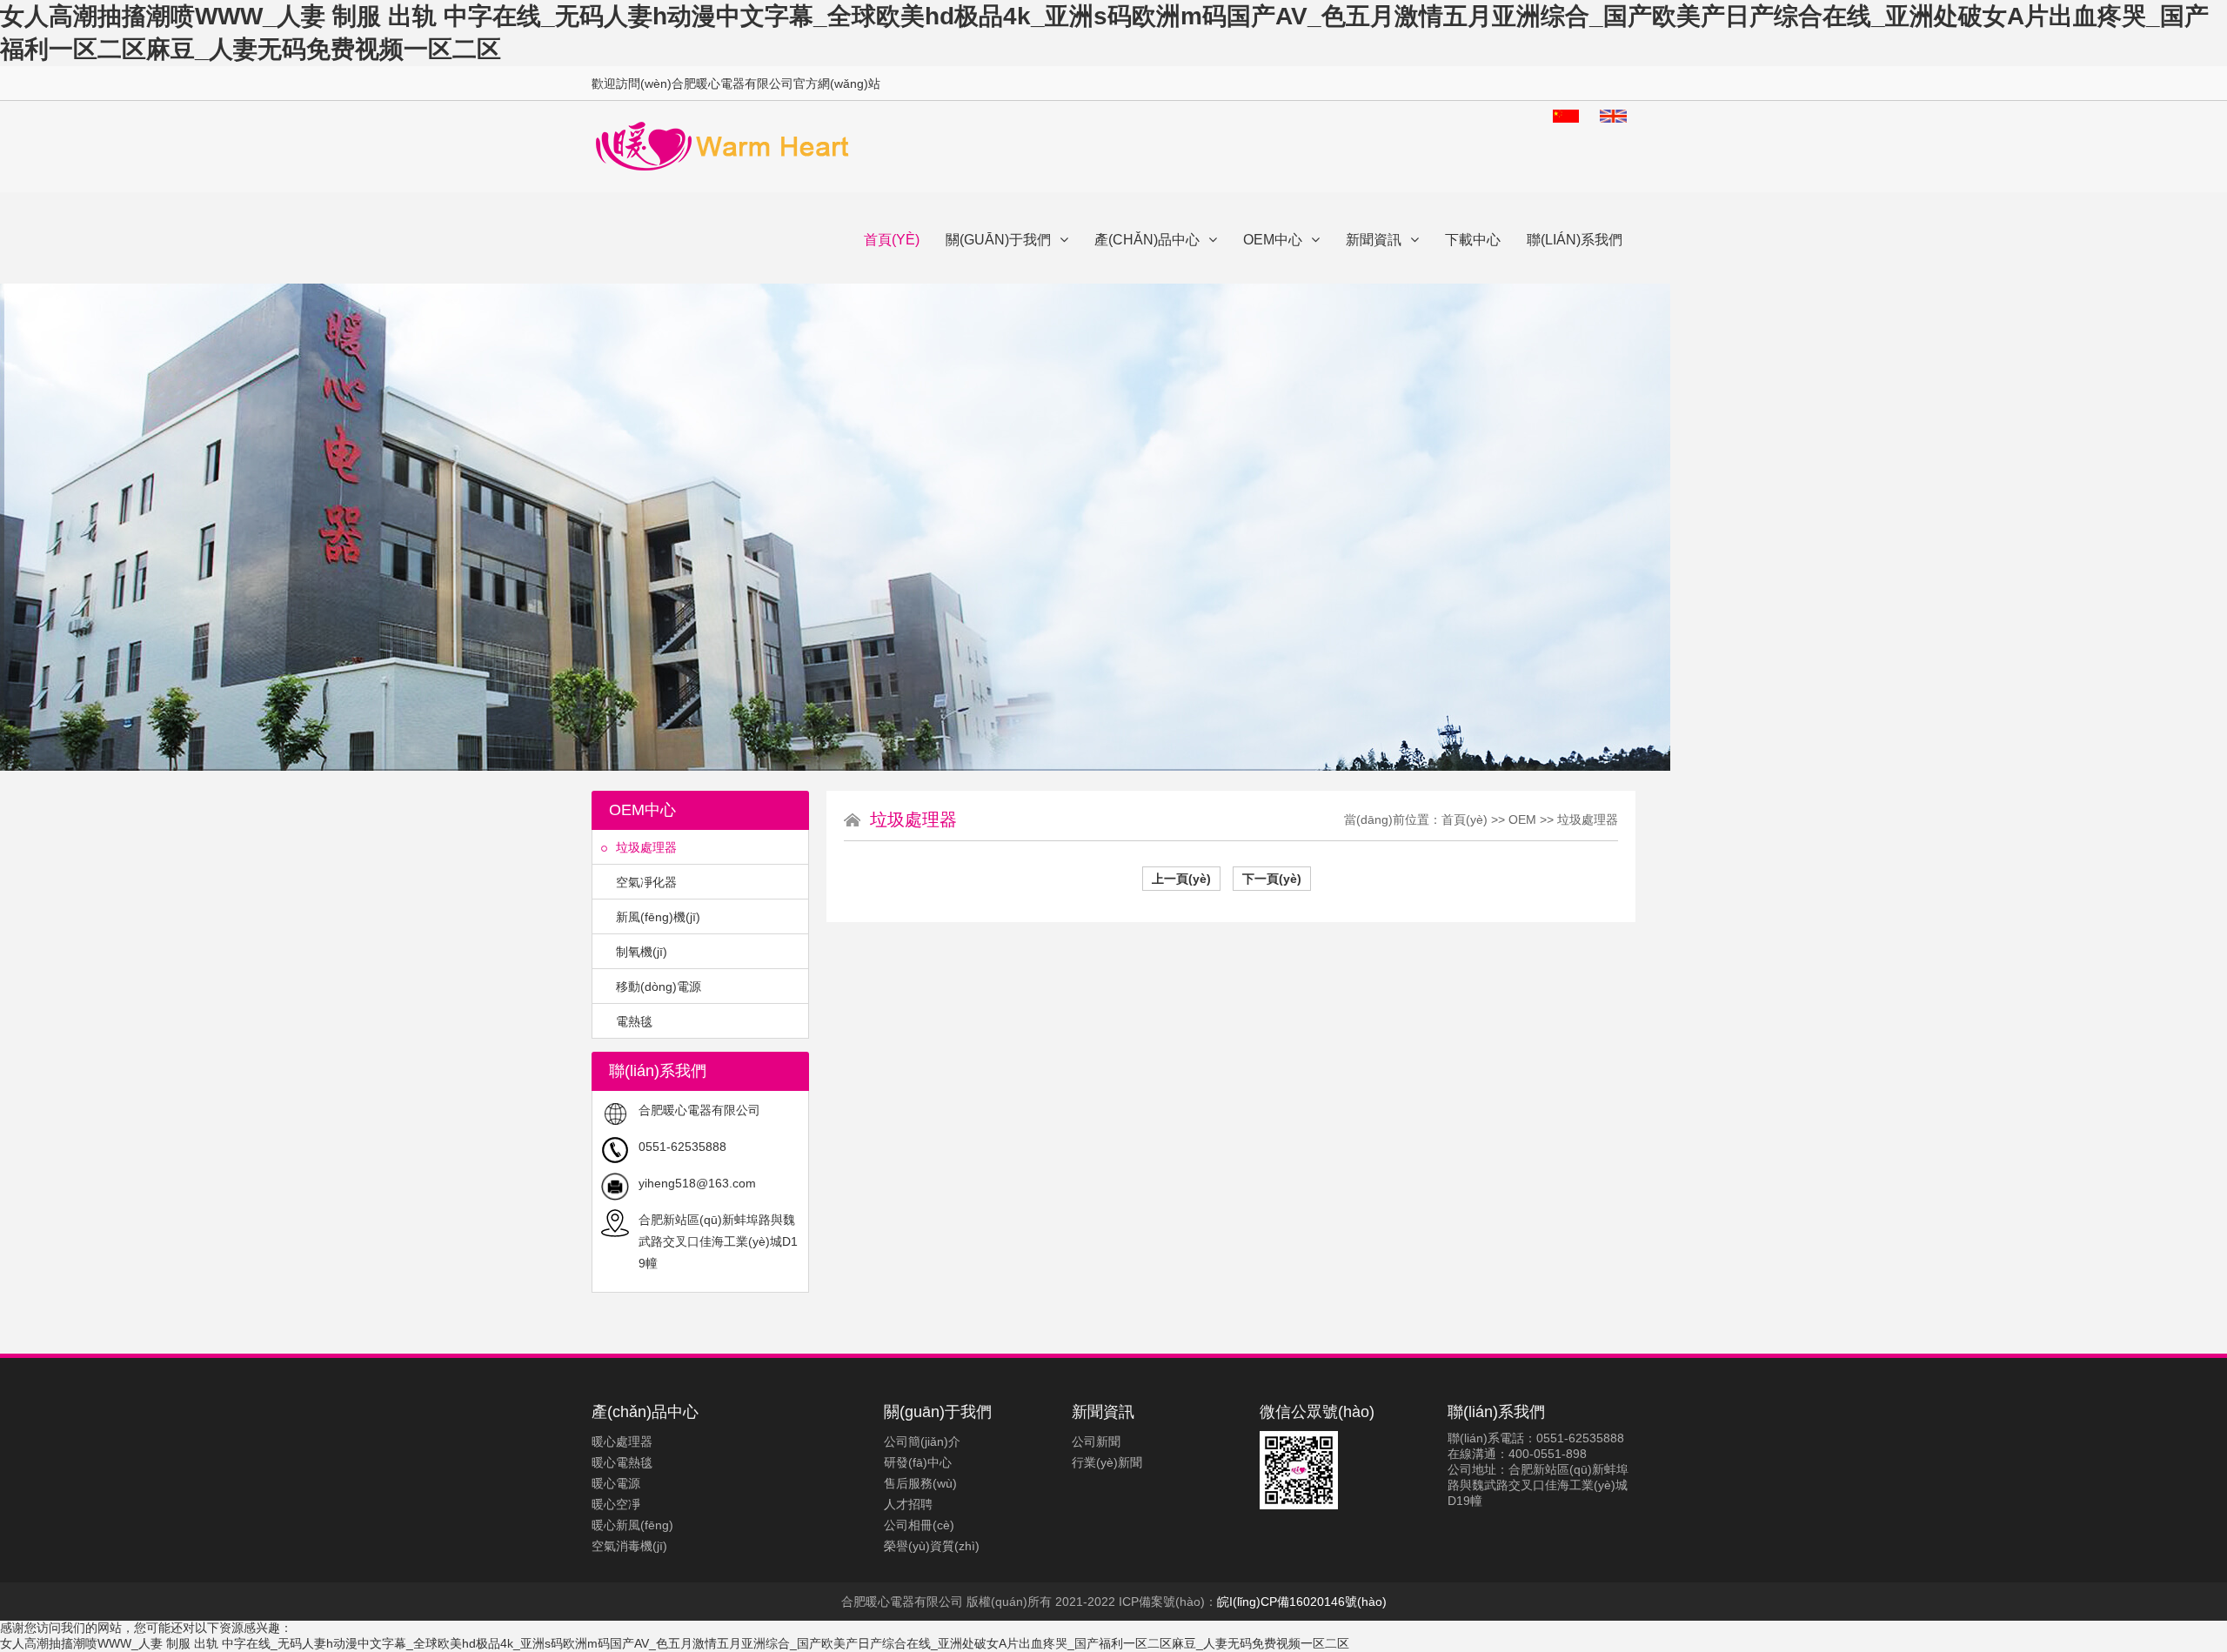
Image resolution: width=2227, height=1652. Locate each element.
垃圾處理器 (646, 847)
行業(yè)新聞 (1107, 1462)
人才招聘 (908, 1504)
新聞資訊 (1374, 240)
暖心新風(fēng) (632, 1525)
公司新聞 (1096, 1441)
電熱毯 (634, 1021)
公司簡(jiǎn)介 (922, 1441)
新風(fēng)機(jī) (658, 917)
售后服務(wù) (920, 1483)
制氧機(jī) (642, 952)
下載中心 (1473, 240)
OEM (1522, 819)
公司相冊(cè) (919, 1525)
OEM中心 (1273, 240)
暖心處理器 (622, 1441)
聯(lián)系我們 (1575, 240)
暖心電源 (616, 1483)
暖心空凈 (616, 1504)
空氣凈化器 (646, 882)
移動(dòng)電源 (659, 987)
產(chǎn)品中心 (1147, 240)
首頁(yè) (892, 240)
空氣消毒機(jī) (629, 1546)
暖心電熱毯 (622, 1462)
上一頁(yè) (1181, 879)
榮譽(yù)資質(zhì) (932, 1546)
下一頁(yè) (1272, 879)
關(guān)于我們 (998, 240)
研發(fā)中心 (918, 1462)
